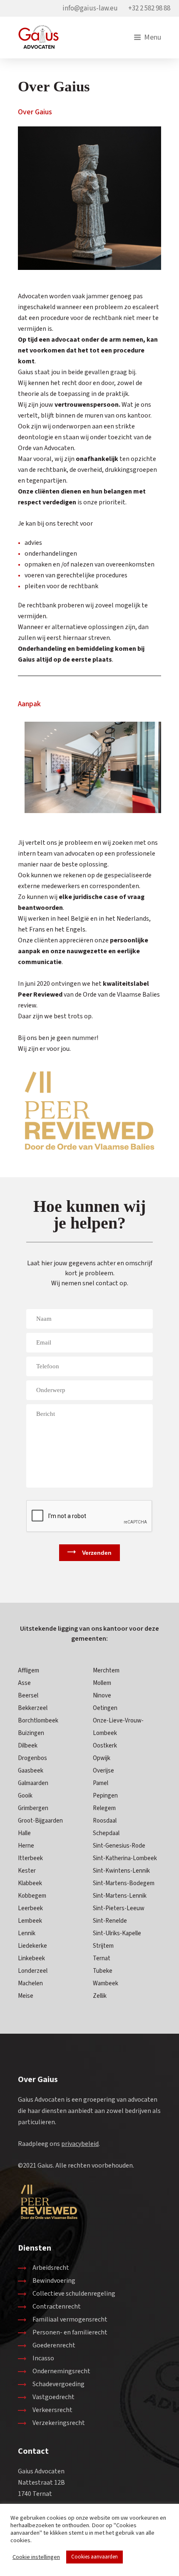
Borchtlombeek (38, 1721)
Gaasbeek (31, 1771)
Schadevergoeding (58, 2384)
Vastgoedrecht (53, 2397)
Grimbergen (33, 1808)
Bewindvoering (54, 2281)
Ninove (102, 1696)
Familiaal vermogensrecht (70, 2319)
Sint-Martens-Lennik (120, 1896)
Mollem (102, 1683)
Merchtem (106, 1671)
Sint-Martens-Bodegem (124, 1883)
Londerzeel (33, 1971)
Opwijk (102, 1758)
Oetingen (105, 1708)
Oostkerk (105, 1746)
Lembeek (30, 1921)
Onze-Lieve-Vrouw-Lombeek (118, 1727)
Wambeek (106, 1983)
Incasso (43, 2358)
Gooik (25, 1796)
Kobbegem (32, 1896)
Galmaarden (33, 1783)
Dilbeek (28, 1746)
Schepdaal (106, 1833)
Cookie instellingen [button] (36, 2557)
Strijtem (103, 1946)
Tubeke (103, 1971)
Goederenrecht (54, 2345)
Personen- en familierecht (70, 2332)
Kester (27, 1871)
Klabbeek (30, 1883)
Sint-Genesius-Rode (119, 1846)
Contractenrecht (57, 2307)
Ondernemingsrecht (61, 2371)
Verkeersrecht (52, 2410)
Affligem (29, 1671)
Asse (24, 1683)
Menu (153, 38)
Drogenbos (32, 1758)
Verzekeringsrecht (59, 2423)
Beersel (28, 1696)
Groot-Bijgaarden (40, 1821)
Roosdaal (105, 1821)
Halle (24, 1833)
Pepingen (105, 1796)
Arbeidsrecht (51, 2268)
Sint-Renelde (110, 1921)
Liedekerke (32, 1946)
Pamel (101, 1783)
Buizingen (31, 1733)
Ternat (102, 1958)
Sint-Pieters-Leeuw (119, 1908)
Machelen (30, 1983)
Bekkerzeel (33, 1708)
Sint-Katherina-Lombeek (125, 1858)
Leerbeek (30, 1908)
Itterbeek (30, 1858)
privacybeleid (80, 2144)
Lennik (27, 1933)
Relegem (104, 1808)
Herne (26, 1846)
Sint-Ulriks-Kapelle (117, 1933)
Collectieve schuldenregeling (74, 2294)
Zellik (100, 1996)
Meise (26, 1996)
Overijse (103, 1771)
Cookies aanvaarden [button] (94, 2557)
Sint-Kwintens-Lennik (121, 1871)
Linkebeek (31, 1958)
